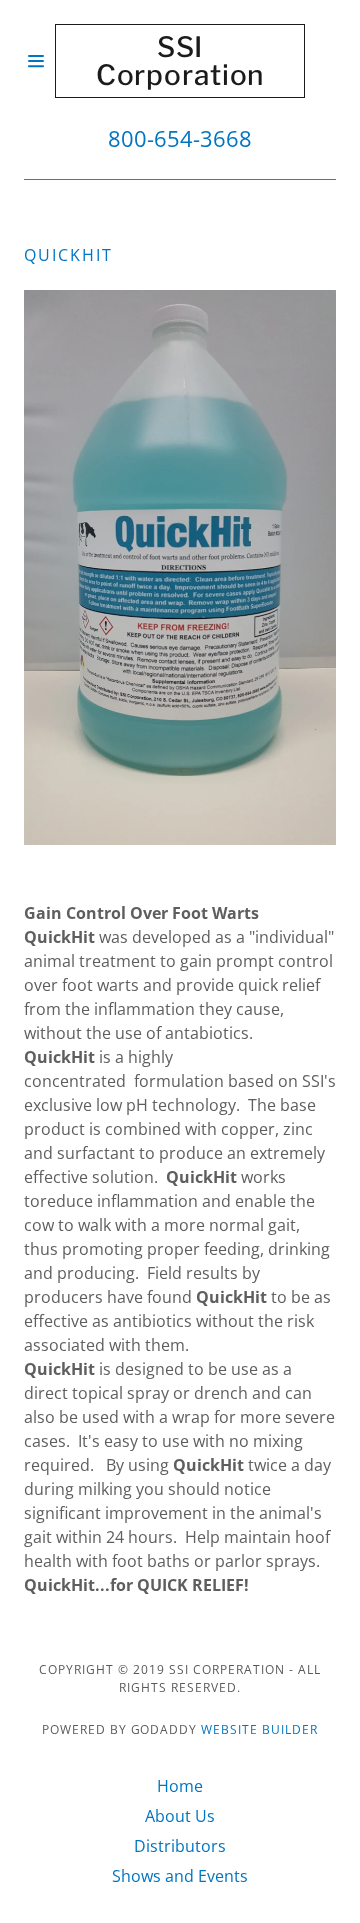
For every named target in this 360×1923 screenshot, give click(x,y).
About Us (180, 1816)
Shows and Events (180, 1876)
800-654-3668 (180, 138)
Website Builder (259, 1729)
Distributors (180, 1846)
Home (180, 1786)
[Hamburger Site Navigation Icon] (39, 61)
